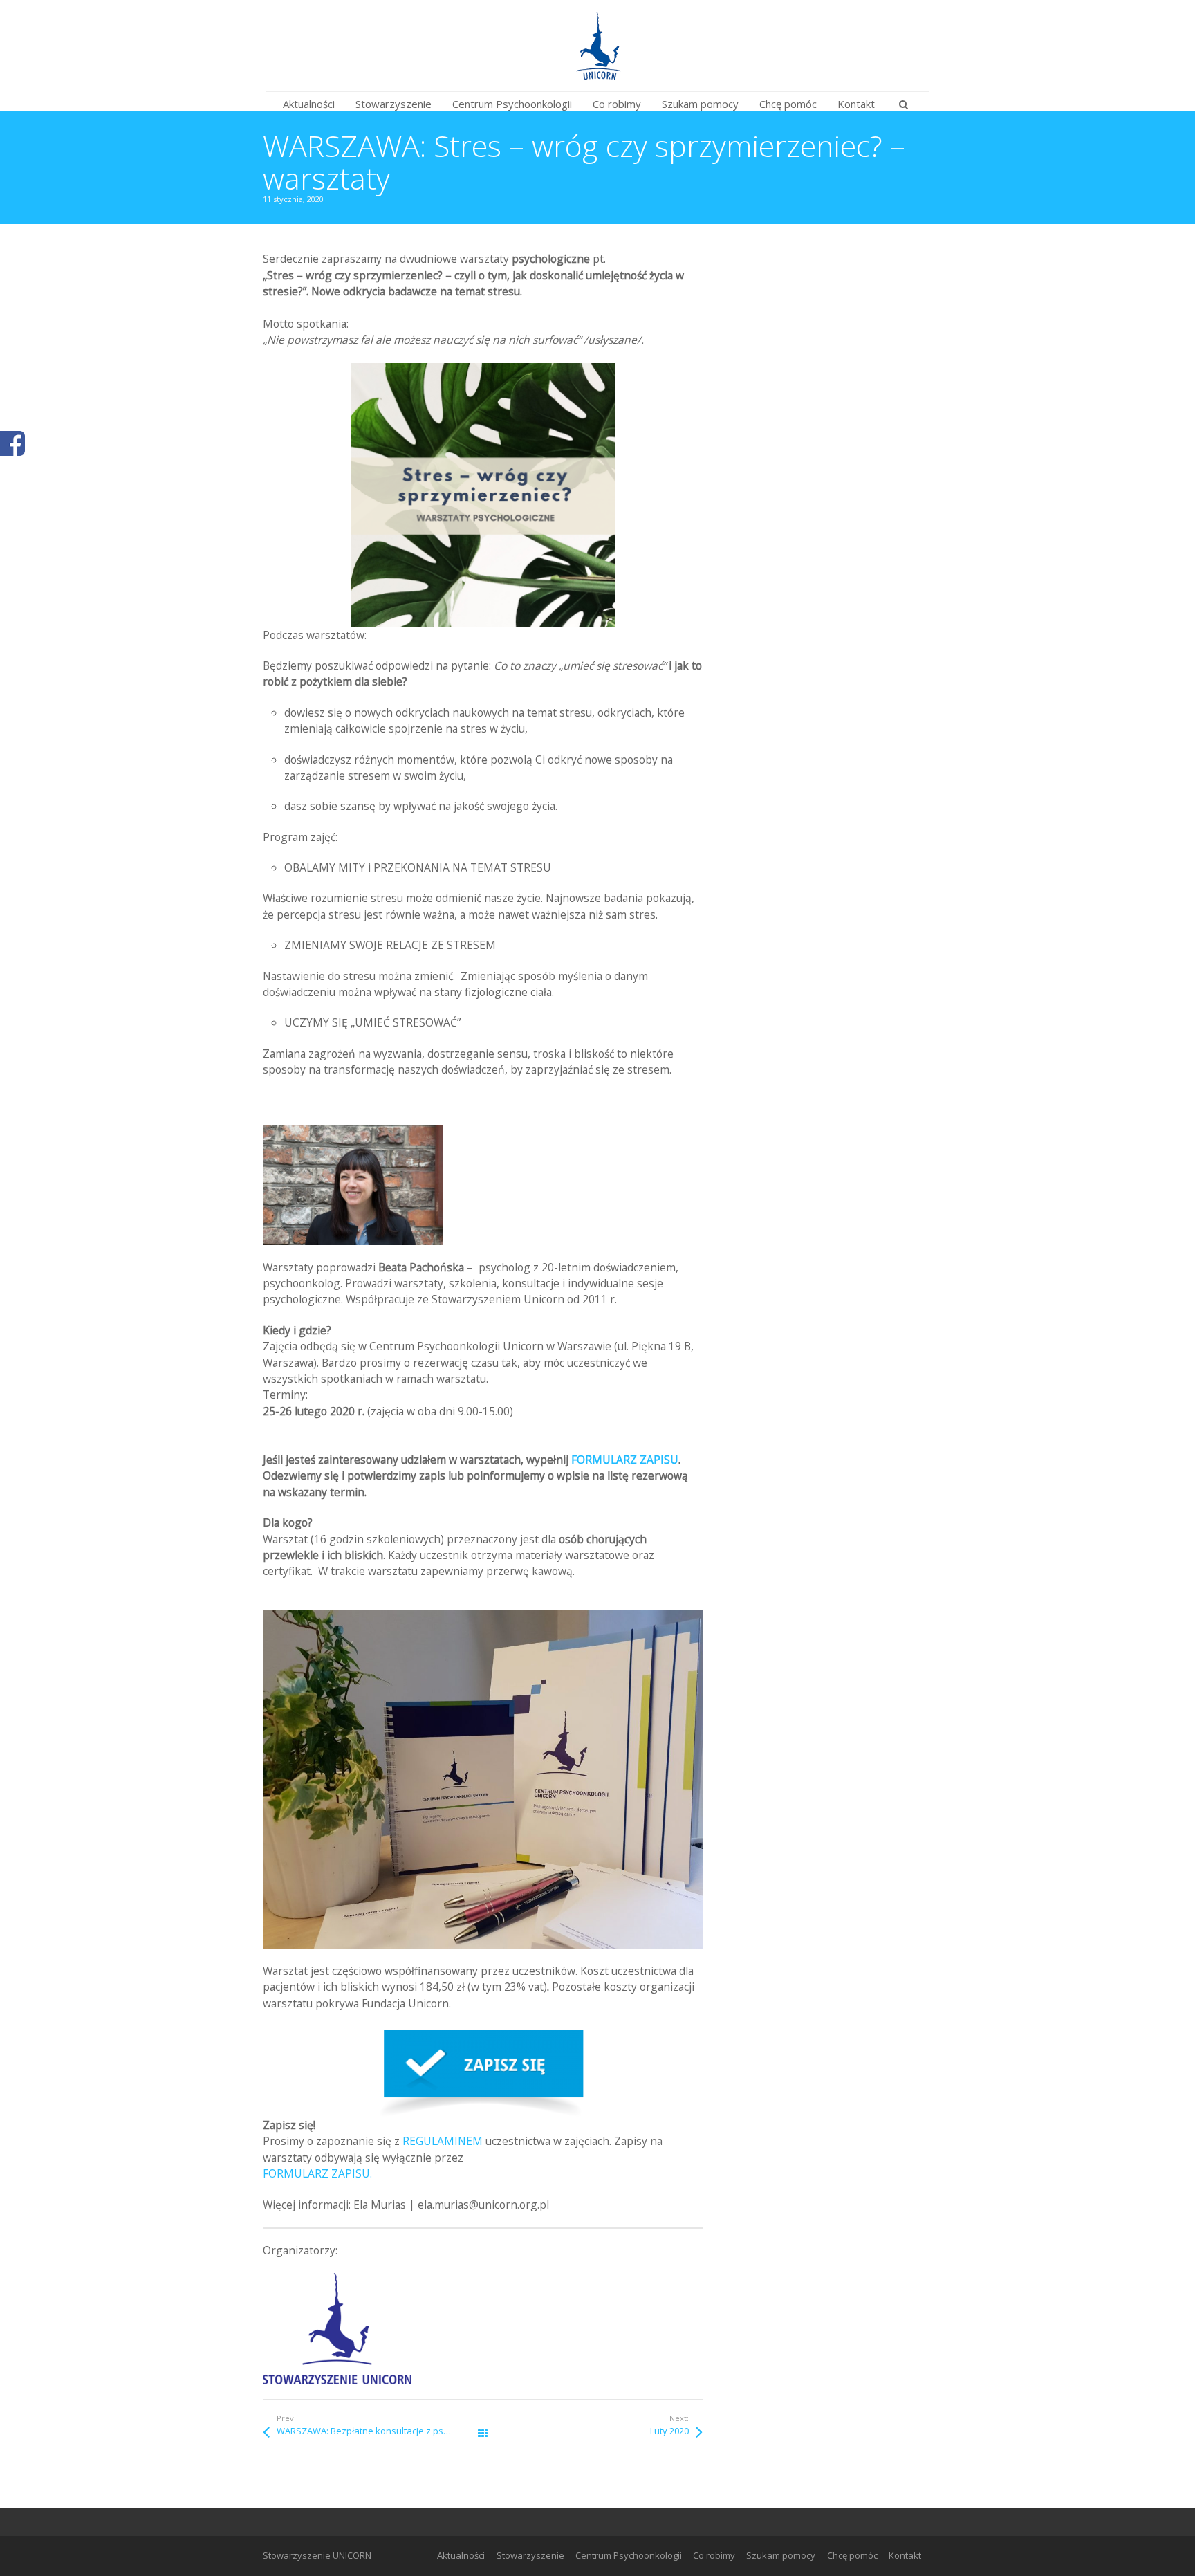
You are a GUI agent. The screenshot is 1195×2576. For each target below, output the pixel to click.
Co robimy (714, 2555)
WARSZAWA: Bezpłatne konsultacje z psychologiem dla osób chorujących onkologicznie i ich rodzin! (380, 2431)
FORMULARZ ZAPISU (625, 1460)
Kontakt (905, 2555)
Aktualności (461, 2555)
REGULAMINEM (443, 2141)
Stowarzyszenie (530, 2555)
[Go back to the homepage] (597, 46)
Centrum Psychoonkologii (629, 2555)
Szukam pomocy (781, 2555)
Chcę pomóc (852, 2555)
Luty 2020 (669, 2431)
